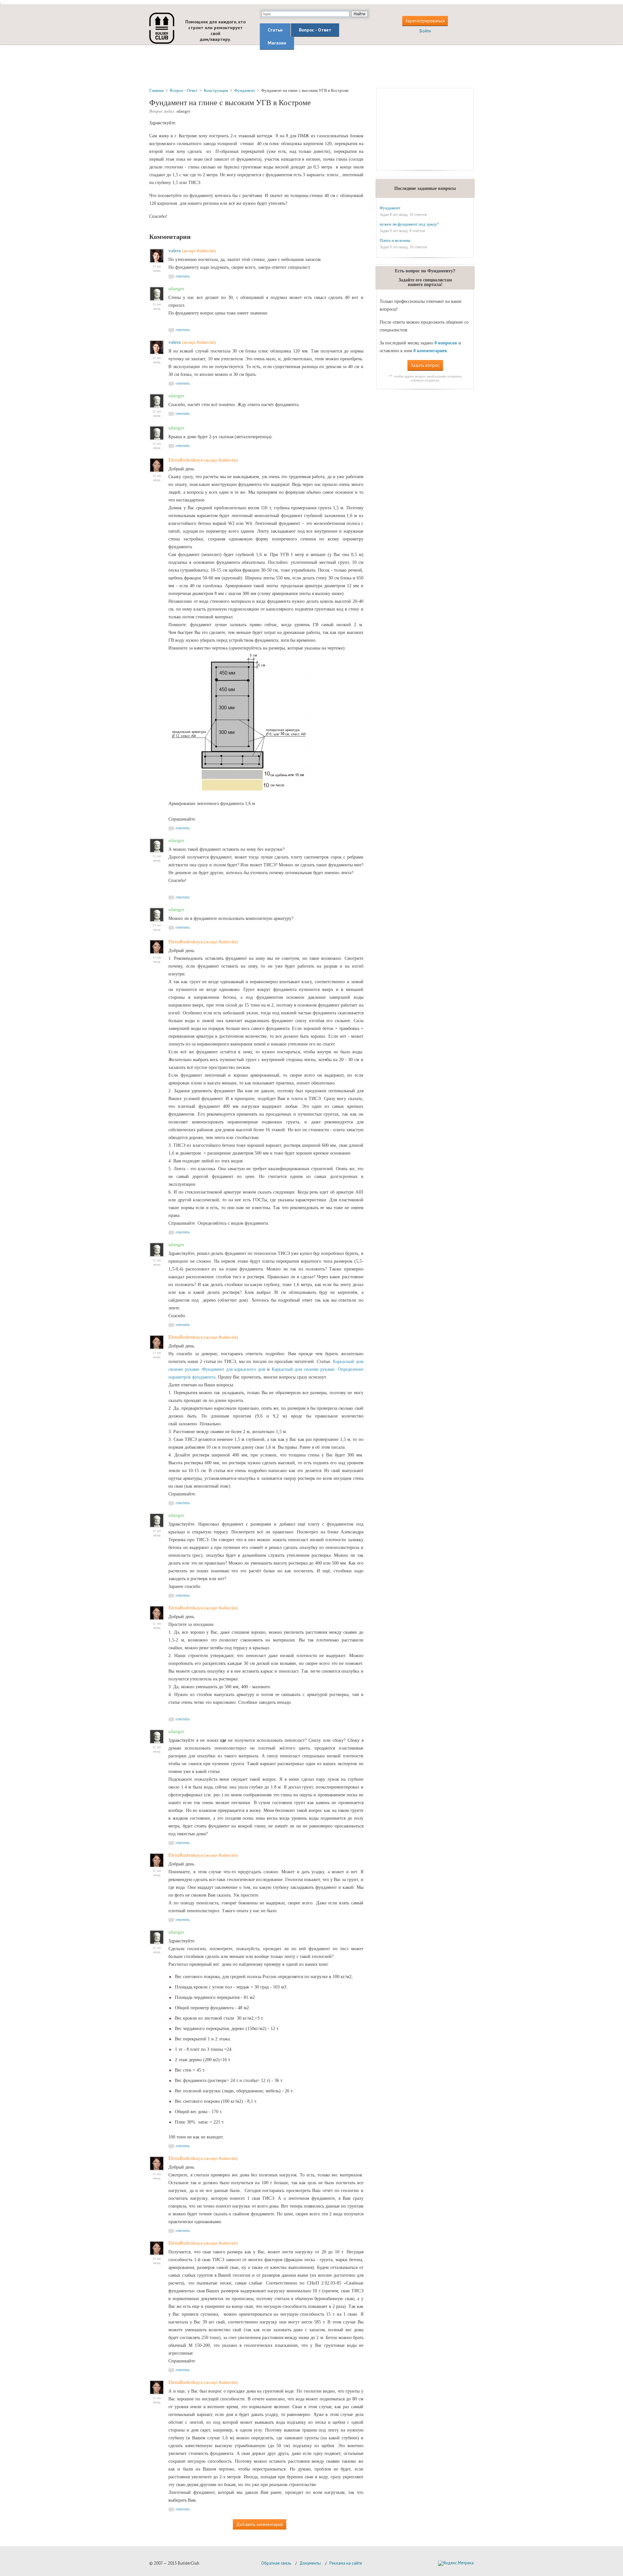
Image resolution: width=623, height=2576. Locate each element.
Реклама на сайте (346, 2563)
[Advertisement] (311, 66)
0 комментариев (430, 351)
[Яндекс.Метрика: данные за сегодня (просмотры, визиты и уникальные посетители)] (456, 2563)
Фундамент (390, 208)
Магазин (277, 43)
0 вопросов (446, 343)
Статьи (275, 30)
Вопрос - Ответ (315, 30)
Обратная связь (276, 2563)
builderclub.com (162, 28)
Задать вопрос (425, 365)
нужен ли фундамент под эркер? (409, 224)
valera (175, 251)
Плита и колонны (395, 240)
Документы (310, 2563)
